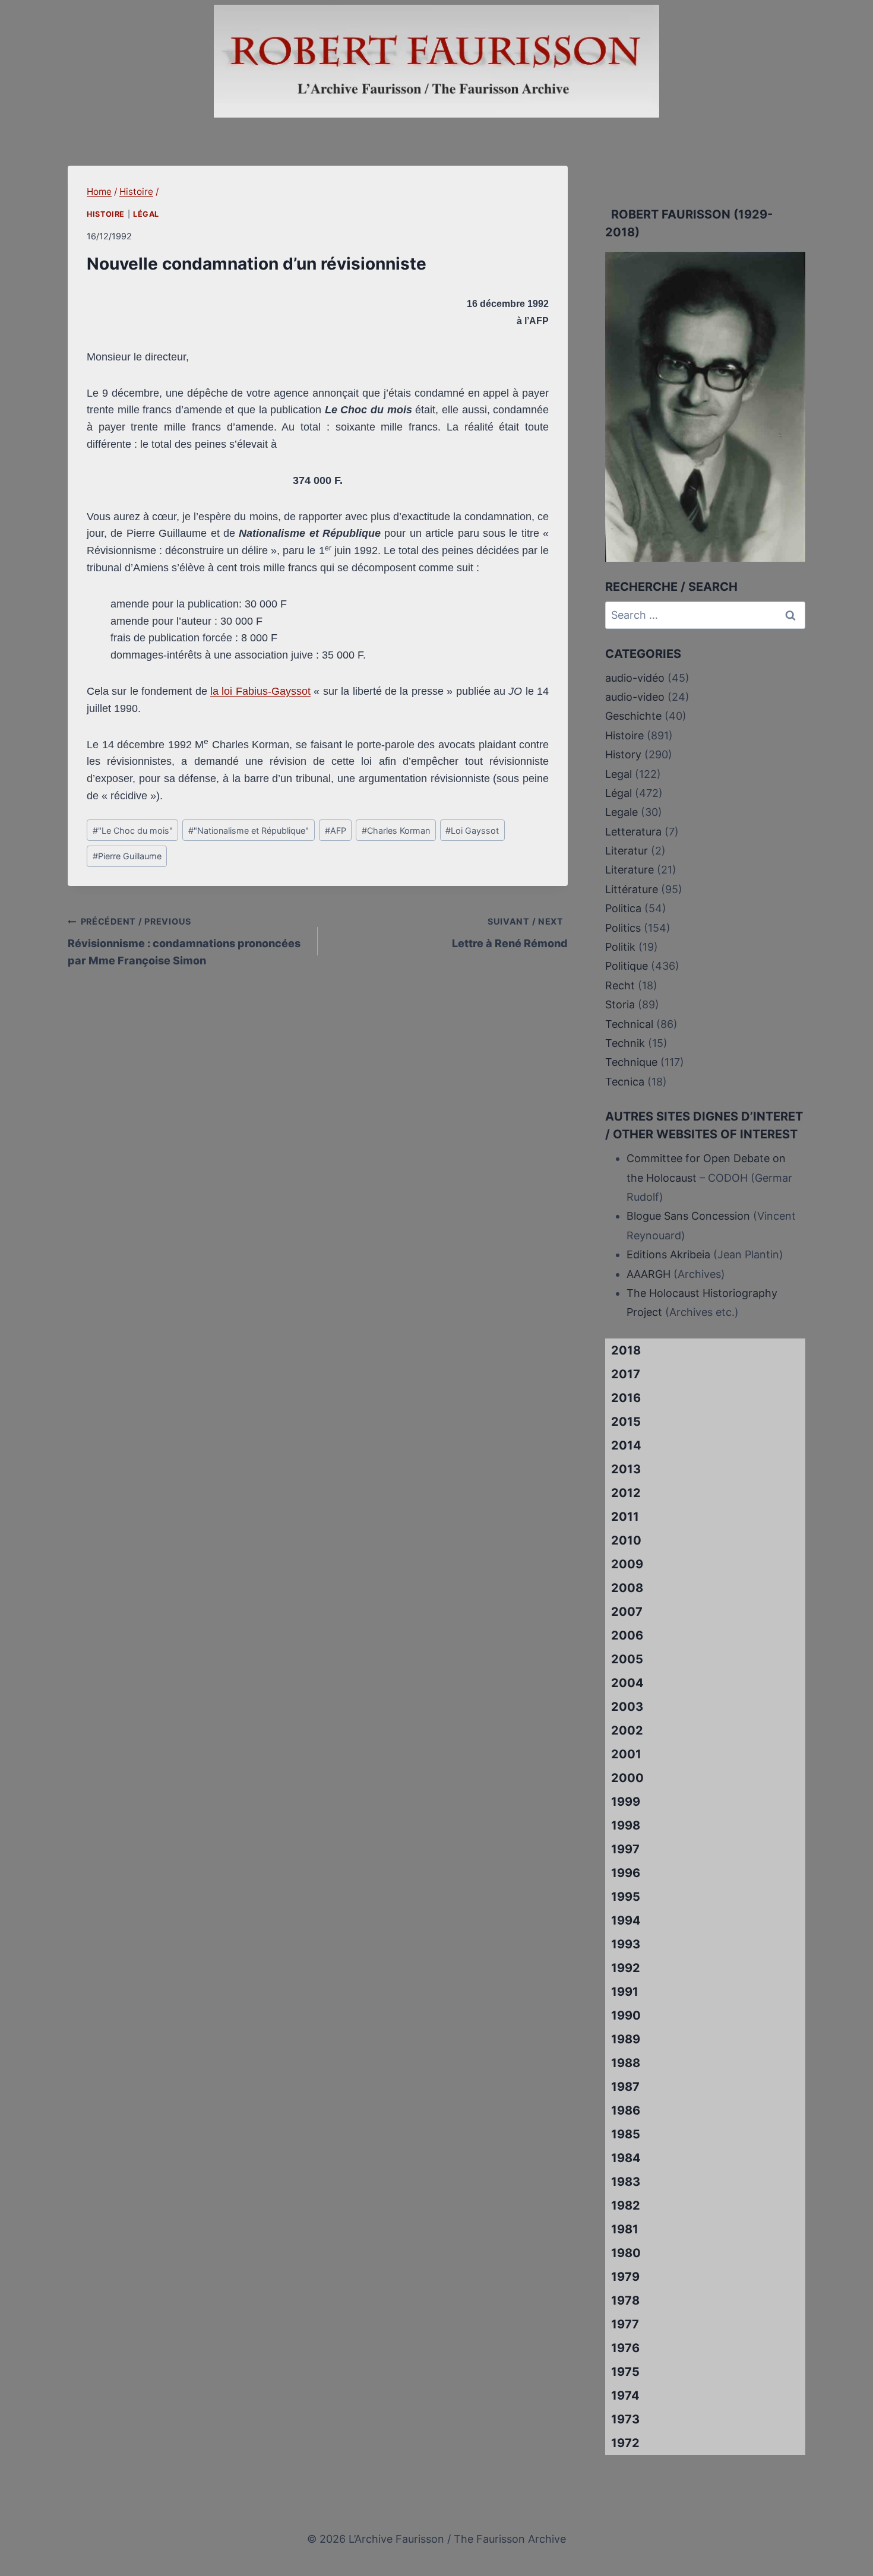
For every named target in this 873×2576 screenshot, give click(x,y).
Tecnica (625, 1082)
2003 (627, 1707)
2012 (626, 1493)
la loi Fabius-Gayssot (260, 691)
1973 (625, 2419)
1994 (626, 1920)
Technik (625, 1043)
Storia (620, 1004)
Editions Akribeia (668, 1254)
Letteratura (633, 832)
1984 (626, 2158)
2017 (626, 1374)
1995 (626, 1897)
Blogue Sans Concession (688, 1216)
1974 (625, 2395)
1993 (626, 1944)
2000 (627, 1778)
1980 (626, 2253)
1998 (626, 1825)
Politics (623, 928)
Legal (619, 774)
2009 (627, 1564)
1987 (625, 2087)
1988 (626, 2063)
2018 (626, 1350)
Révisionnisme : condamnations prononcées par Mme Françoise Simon (184, 942)
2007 (627, 1612)
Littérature (632, 889)
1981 (625, 2229)
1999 (626, 1802)
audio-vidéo (635, 678)
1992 (626, 1968)
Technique (631, 1062)
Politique (627, 966)
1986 (626, 2110)
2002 (627, 1730)
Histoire (106, 214)
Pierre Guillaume (127, 856)
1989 (626, 2039)
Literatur (627, 851)
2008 (627, 1588)
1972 (625, 2443)
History (623, 754)
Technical (629, 1024)
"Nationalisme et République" (249, 830)
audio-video (635, 697)
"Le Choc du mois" (133, 830)
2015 (626, 1422)
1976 (625, 2348)
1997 (625, 1849)
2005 (627, 1659)
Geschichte (633, 716)
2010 (626, 1540)
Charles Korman (396, 830)
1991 (625, 1992)
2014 (626, 1445)
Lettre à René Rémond (510, 933)
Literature (630, 870)
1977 (625, 2324)
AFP (336, 830)
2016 (626, 1398)
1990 (626, 2015)
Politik (620, 947)
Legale (621, 812)
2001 (626, 1754)
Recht (620, 985)
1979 (625, 2277)
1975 (625, 2372)
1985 (626, 2134)
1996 (626, 1873)
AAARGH (649, 1274)
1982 (626, 2205)
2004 (627, 1683)
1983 (626, 2182)
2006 (627, 1635)
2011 (625, 1517)
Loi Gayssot (472, 830)
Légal (146, 214)
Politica (623, 908)
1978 (625, 2300)
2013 (626, 1469)
